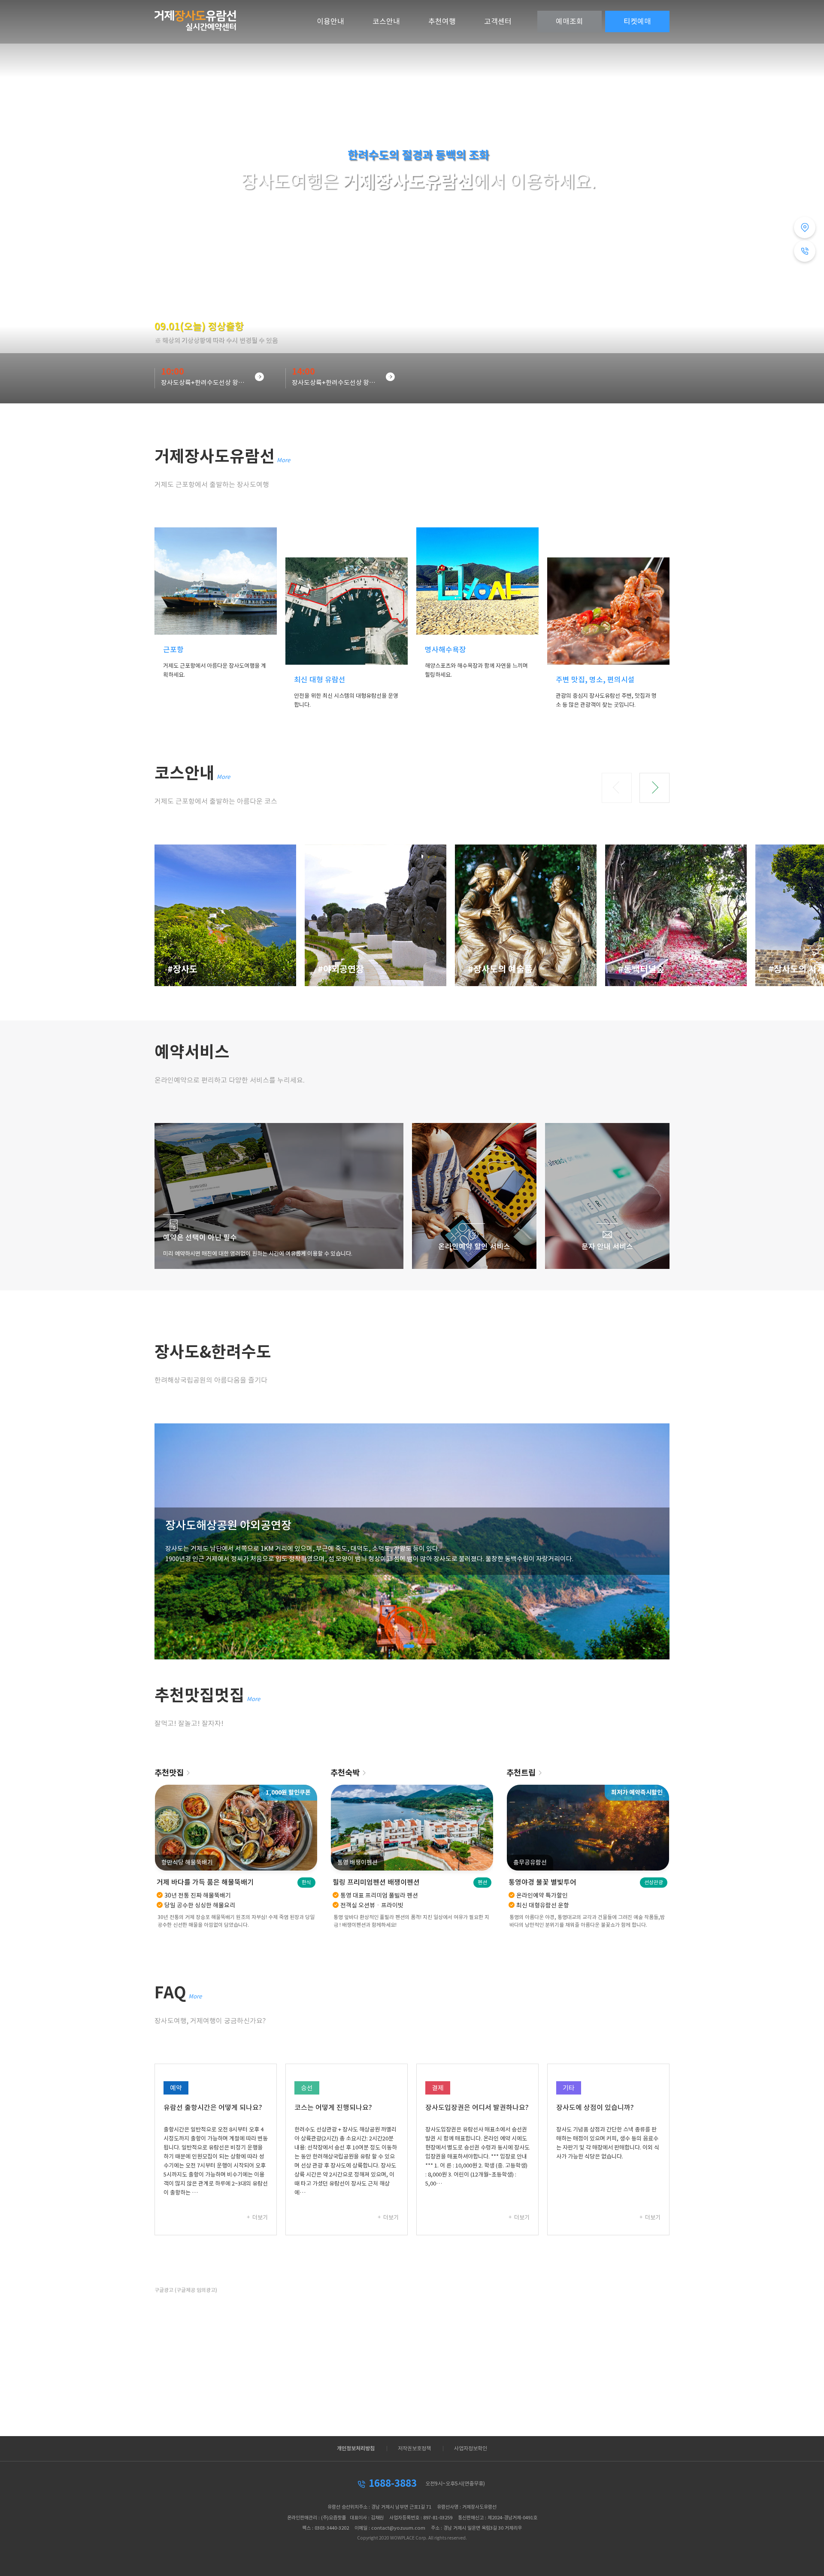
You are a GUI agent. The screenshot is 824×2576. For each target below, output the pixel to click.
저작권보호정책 (414, 2449)
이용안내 (330, 21)
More (283, 460)
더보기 (259, 2217)
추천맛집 (169, 1773)
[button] (617, 788)
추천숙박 (345, 1773)
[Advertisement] (412, 2357)
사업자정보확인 (471, 2449)
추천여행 (442, 21)
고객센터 (498, 21)
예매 (637, 21)
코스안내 (386, 21)
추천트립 (521, 1773)
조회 (570, 21)
